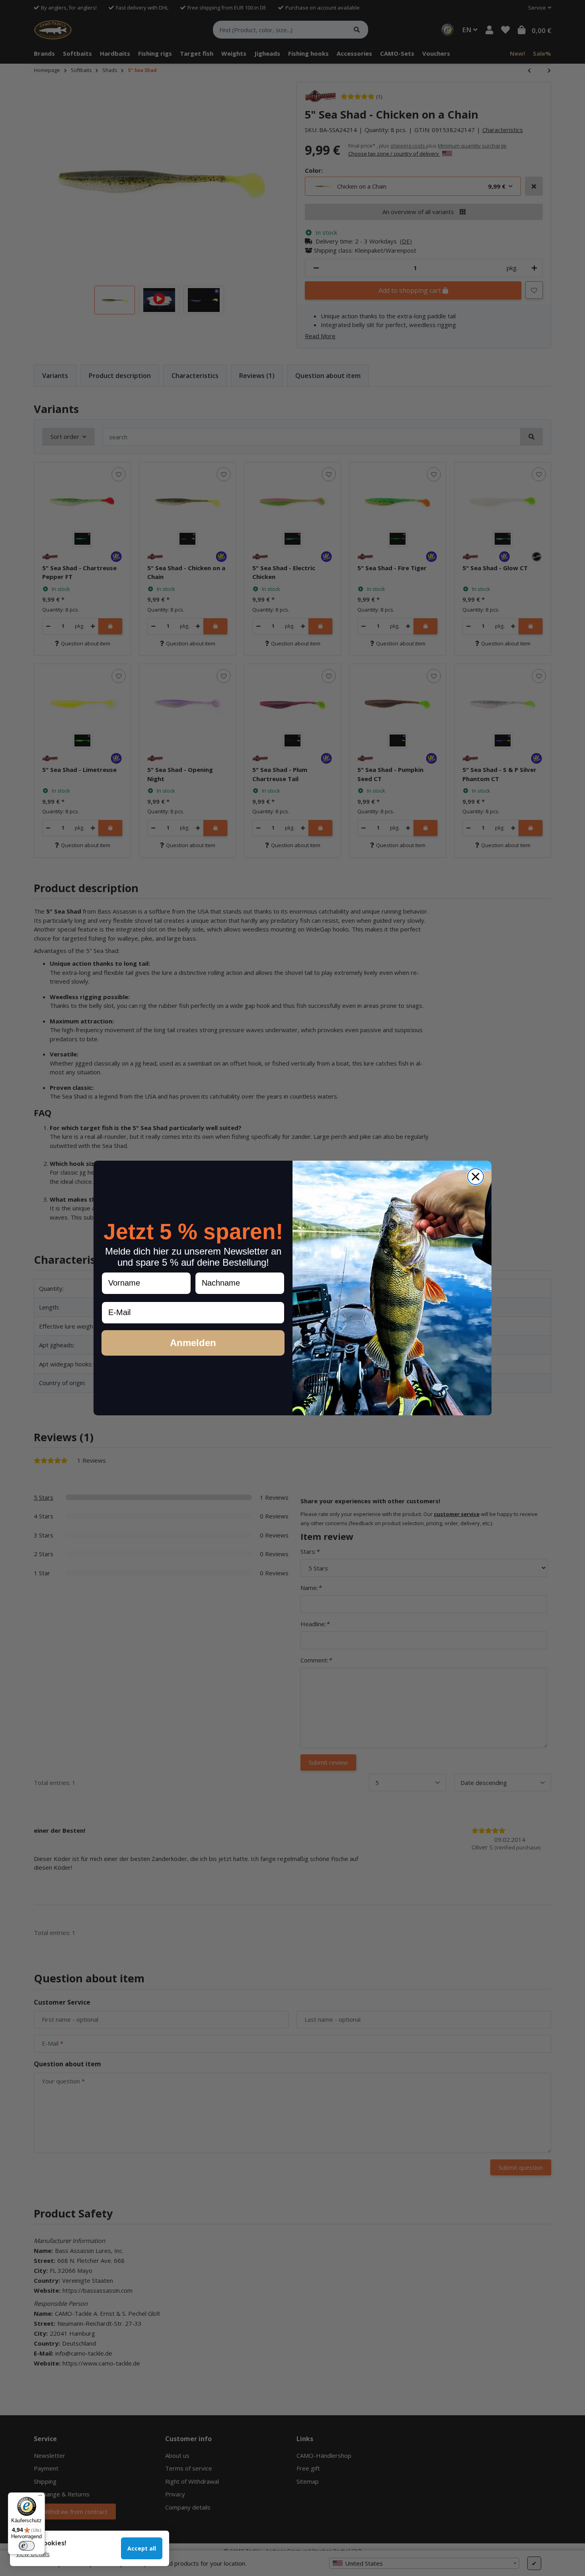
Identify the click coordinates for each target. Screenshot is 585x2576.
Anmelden (193, 1343)
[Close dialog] (476, 1177)
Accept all (142, 2548)
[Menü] (40, 2497)
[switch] (27, 2546)
